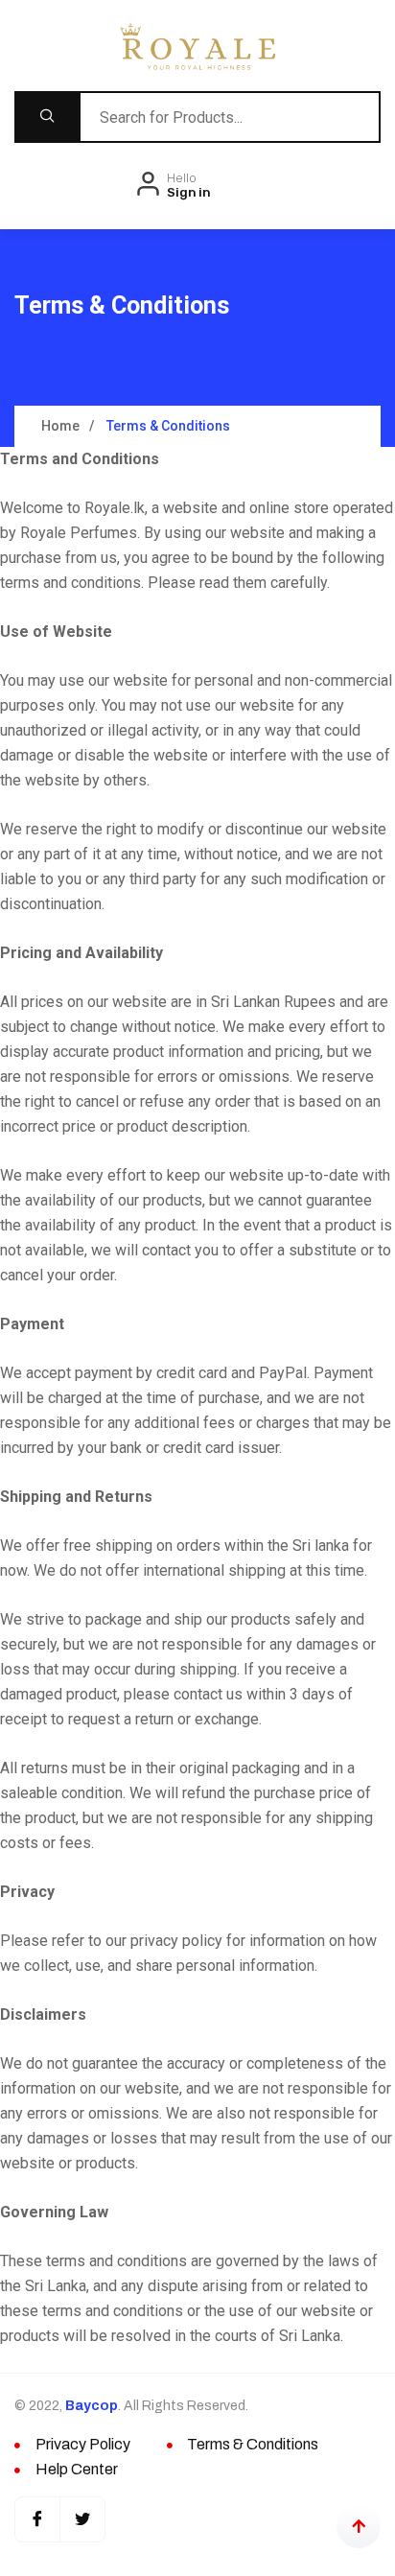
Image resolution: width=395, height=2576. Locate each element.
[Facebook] (37, 2519)
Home (60, 426)
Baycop (92, 2406)
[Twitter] (82, 2519)
